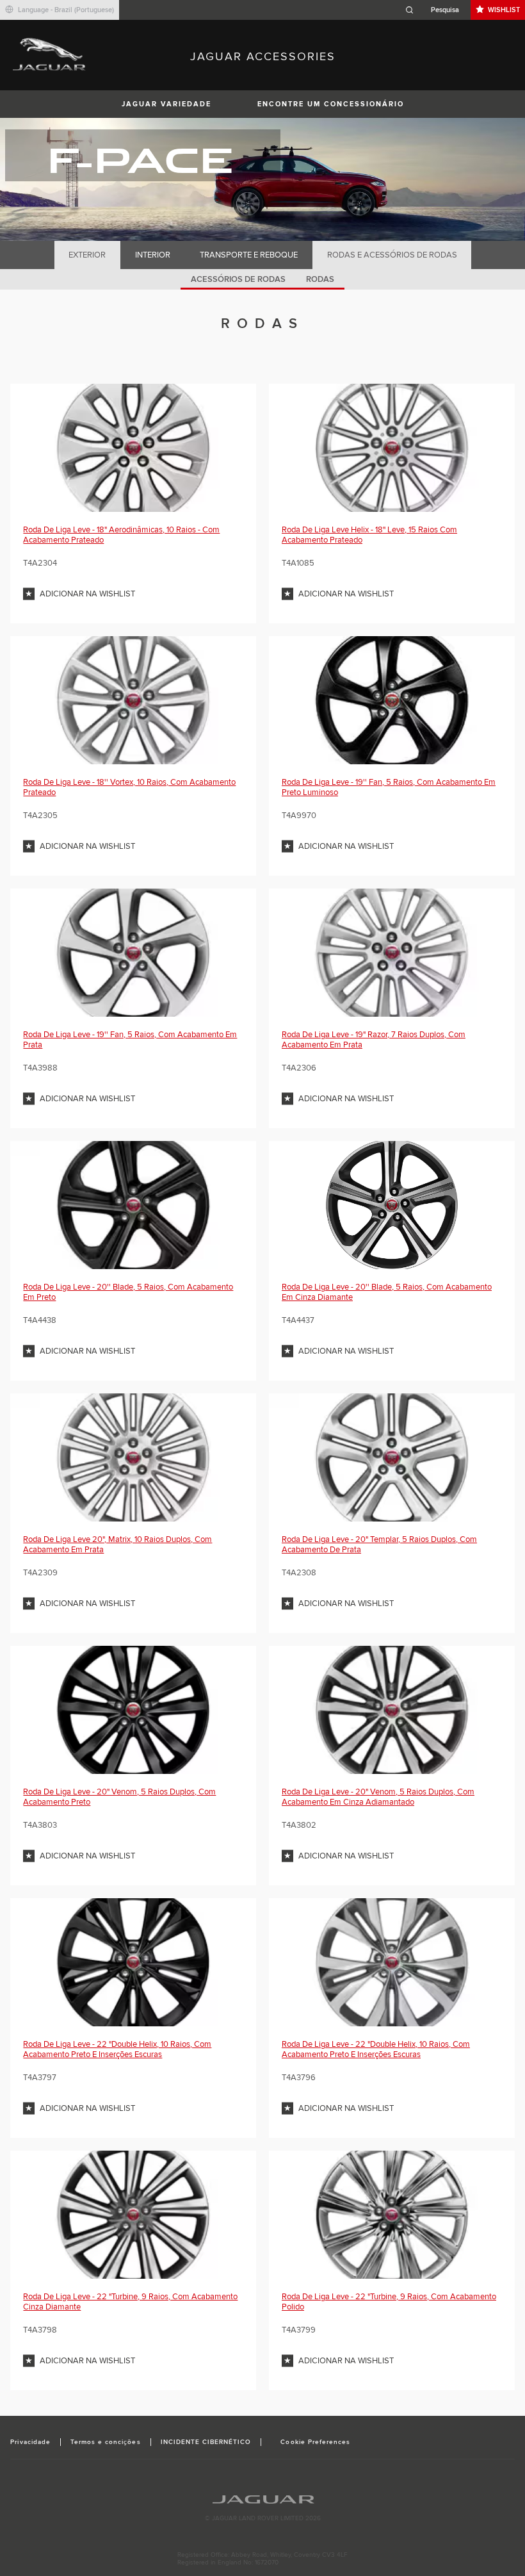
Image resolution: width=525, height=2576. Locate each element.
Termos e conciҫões (106, 2442)
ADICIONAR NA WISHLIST (87, 594)
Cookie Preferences (315, 2442)
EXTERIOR (87, 255)
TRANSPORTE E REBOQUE (249, 255)
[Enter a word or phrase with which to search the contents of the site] (436, 10)
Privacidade (30, 2442)
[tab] (87, 255)
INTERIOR (153, 255)
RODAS (320, 279)
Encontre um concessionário (331, 104)
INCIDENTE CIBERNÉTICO (206, 2442)
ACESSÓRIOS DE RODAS (238, 279)
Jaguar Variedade (166, 104)
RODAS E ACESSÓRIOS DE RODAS (392, 255)
